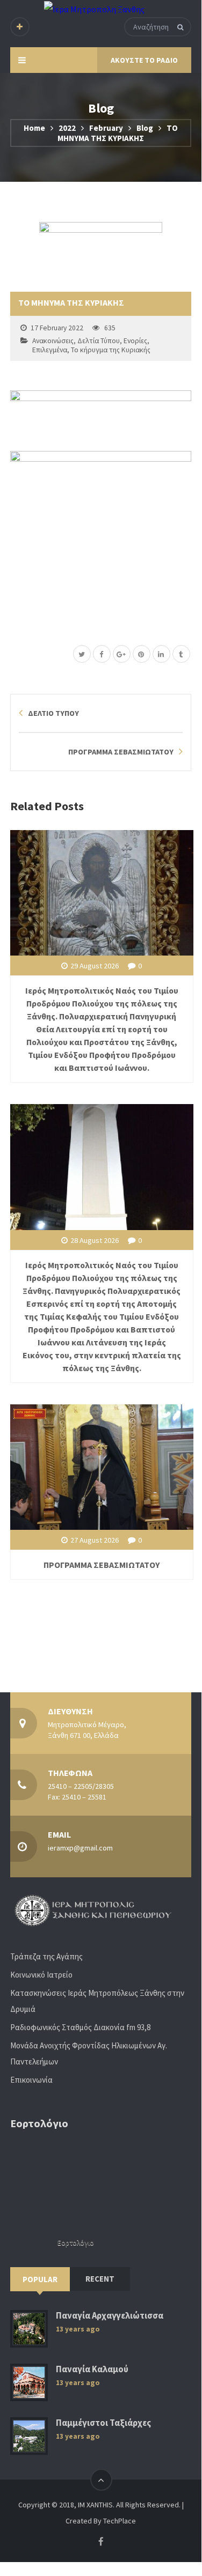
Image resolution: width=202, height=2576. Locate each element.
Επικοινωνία (31, 2080)
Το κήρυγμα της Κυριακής (111, 350)
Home (34, 128)
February (106, 128)
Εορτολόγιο (76, 2243)
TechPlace (120, 2521)
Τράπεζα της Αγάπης (46, 1956)
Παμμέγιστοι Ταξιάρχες (103, 2423)
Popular (40, 2279)
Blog (145, 128)
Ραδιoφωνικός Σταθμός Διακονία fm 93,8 (80, 2027)
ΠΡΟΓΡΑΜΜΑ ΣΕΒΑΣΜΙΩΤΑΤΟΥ (102, 1565)
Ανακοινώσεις (53, 341)
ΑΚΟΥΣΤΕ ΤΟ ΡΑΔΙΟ (144, 60)
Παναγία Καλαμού (92, 2369)
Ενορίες (135, 341)
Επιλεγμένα (50, 350)
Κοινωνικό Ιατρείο (41, 1975)
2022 (67, 128)
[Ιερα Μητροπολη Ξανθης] (94, 9)
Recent (100, 2279)
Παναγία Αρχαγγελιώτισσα (110, 2316)
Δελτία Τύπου (99, 341)
